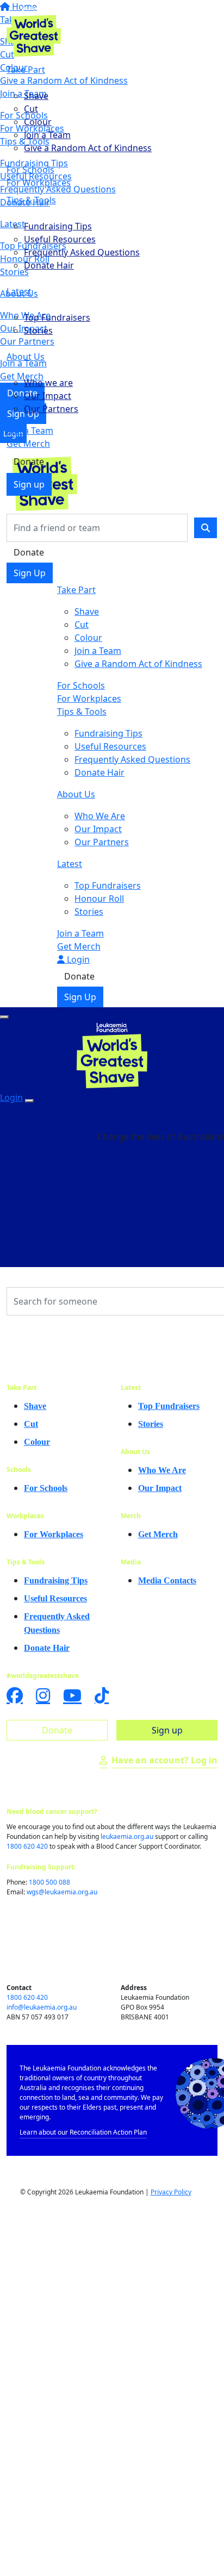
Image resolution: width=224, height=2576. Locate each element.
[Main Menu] (4, 1017)
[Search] (206, 528)
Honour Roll (99, 899)
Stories (38, 330)
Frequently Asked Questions (82, 252)
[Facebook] (15, 1695)
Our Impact (48, 396)
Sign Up (30, 573)
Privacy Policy (171, 2192)
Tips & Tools (31, 200)
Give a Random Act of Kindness (88, 148)
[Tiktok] (102, 1695)
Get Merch (28, 444)
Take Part (26, 70)
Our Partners (51, 409)
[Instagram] (43, 1695)
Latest (19, 291)
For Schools (30, 170)
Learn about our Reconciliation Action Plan (83, 2132)
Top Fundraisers (57, 317)
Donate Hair (49, 265)
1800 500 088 (49, 1882)
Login (77, 959)
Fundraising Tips (58, 226)
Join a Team (47, 135)
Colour (38, 122)
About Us (26, 357)
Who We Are (100, 816)
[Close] (29, 1101)
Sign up (29, 484)
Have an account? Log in (164, 1760)
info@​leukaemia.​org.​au (42, 2007)
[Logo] (34, 30)
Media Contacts (167, 1580)
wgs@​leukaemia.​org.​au (62, 1892)
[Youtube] (72, 1695)
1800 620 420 (27, 1846)
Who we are (48, 383)
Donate (29, 461)
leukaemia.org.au (127, 1836)
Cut (31, 109)
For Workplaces (39, 183)
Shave (36, 96)
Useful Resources (60, 239)
